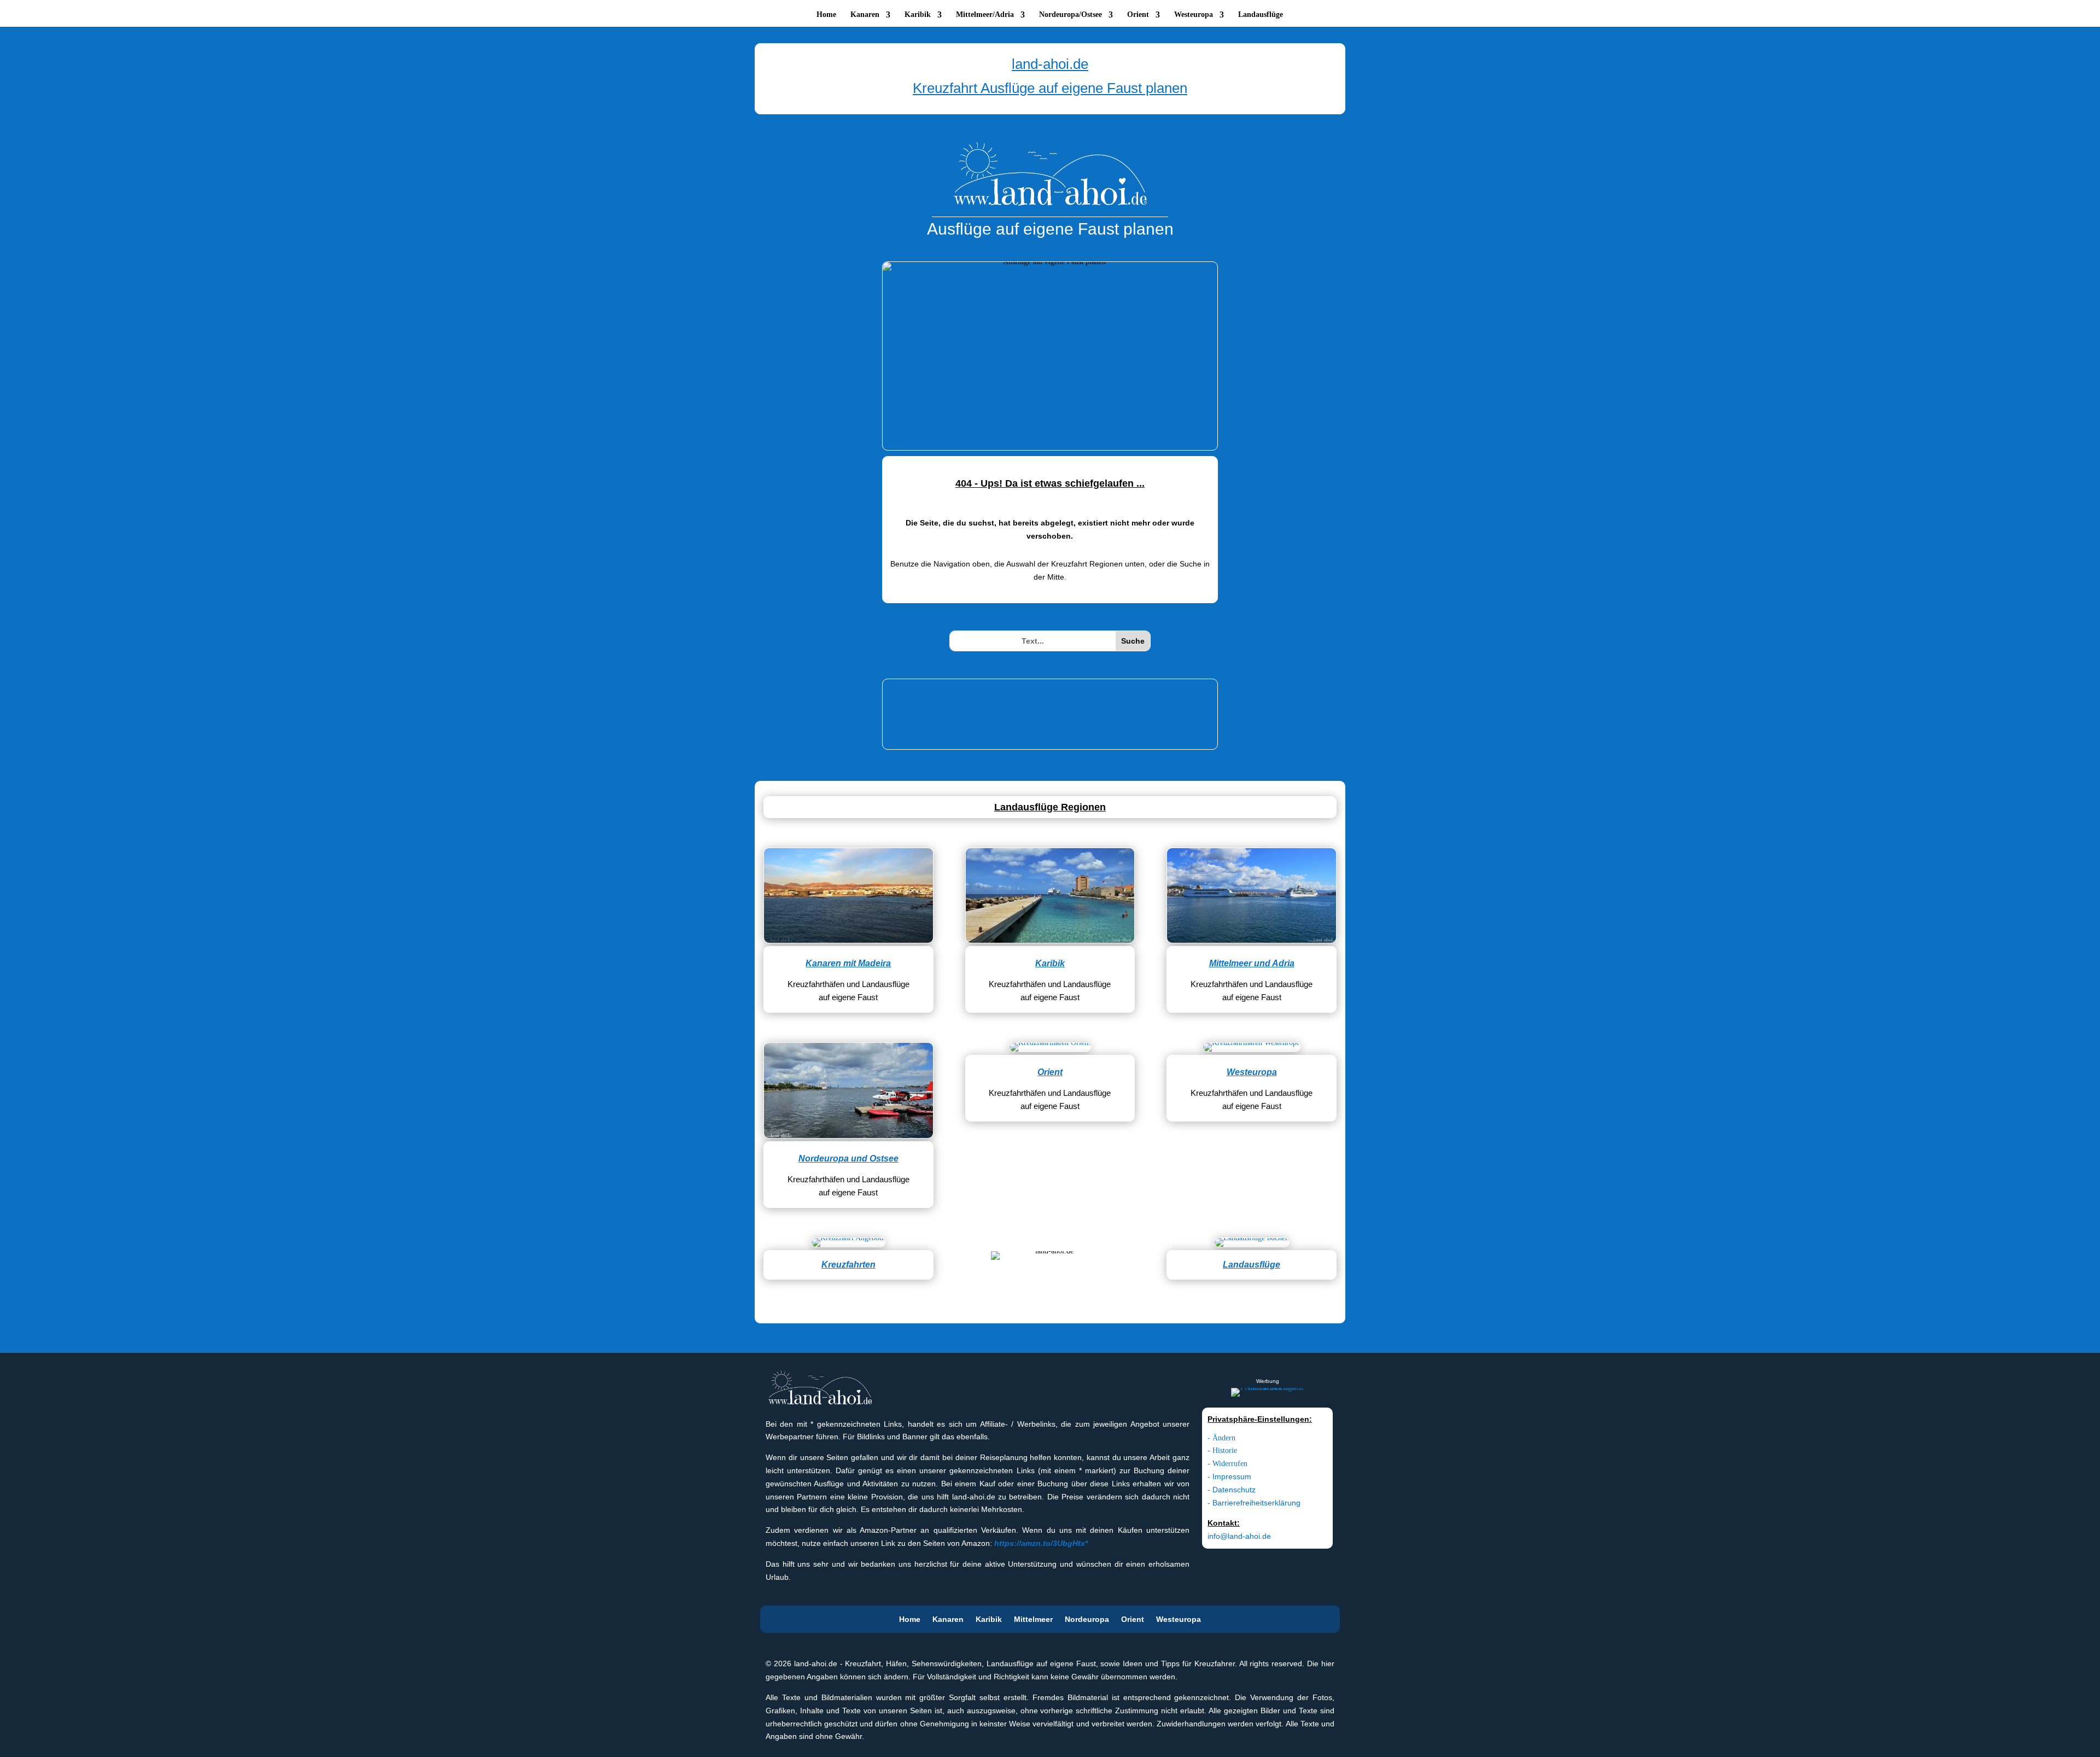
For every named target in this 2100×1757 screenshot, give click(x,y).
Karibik (918, 15)
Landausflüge (1261, 15)
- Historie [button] (1222, 1450)
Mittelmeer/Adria (985, 15)
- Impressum (1229, 1476)
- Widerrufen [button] (1227, 1464)
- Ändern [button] (1221, 1438)
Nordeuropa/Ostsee (1071, 15)
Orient (1138, 15)
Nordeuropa (1087, 1619)
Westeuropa (1194, 15)
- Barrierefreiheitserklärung (1254, 1503)
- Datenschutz (1232, 1490)
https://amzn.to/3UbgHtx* (1041, 1543)
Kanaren (865, 15)
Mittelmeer (1033, 1619)
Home (826, 15)
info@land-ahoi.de (1239, 1536)
